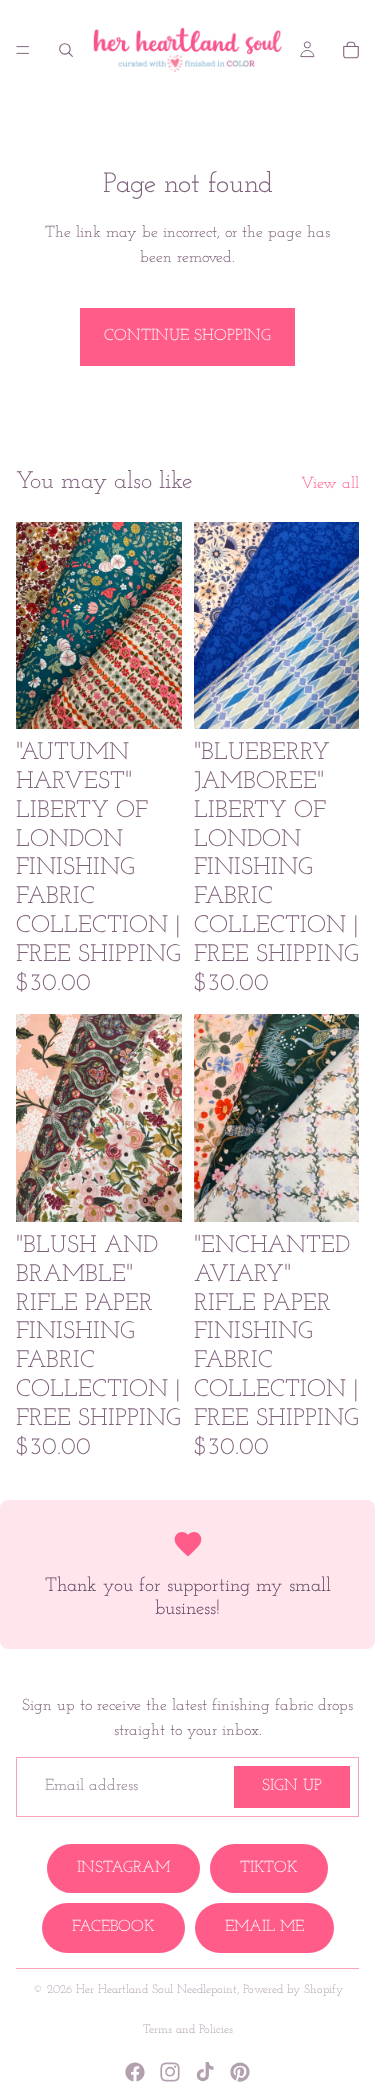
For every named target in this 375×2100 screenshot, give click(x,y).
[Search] (66, 50)
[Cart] (351, 50)
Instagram (123, 1868)
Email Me (264, 1927)
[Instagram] (170, 2072)
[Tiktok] (205, 2072)
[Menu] (23, 50)
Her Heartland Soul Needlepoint (156, 1990)
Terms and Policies (188, 2030)
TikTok (269, 1868)
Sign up (292, 1786)
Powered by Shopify (293, 1990)
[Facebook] (135, 2072)
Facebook (113, 1927)
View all (330, 484)
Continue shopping (187, 336)
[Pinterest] (240, 2072)
